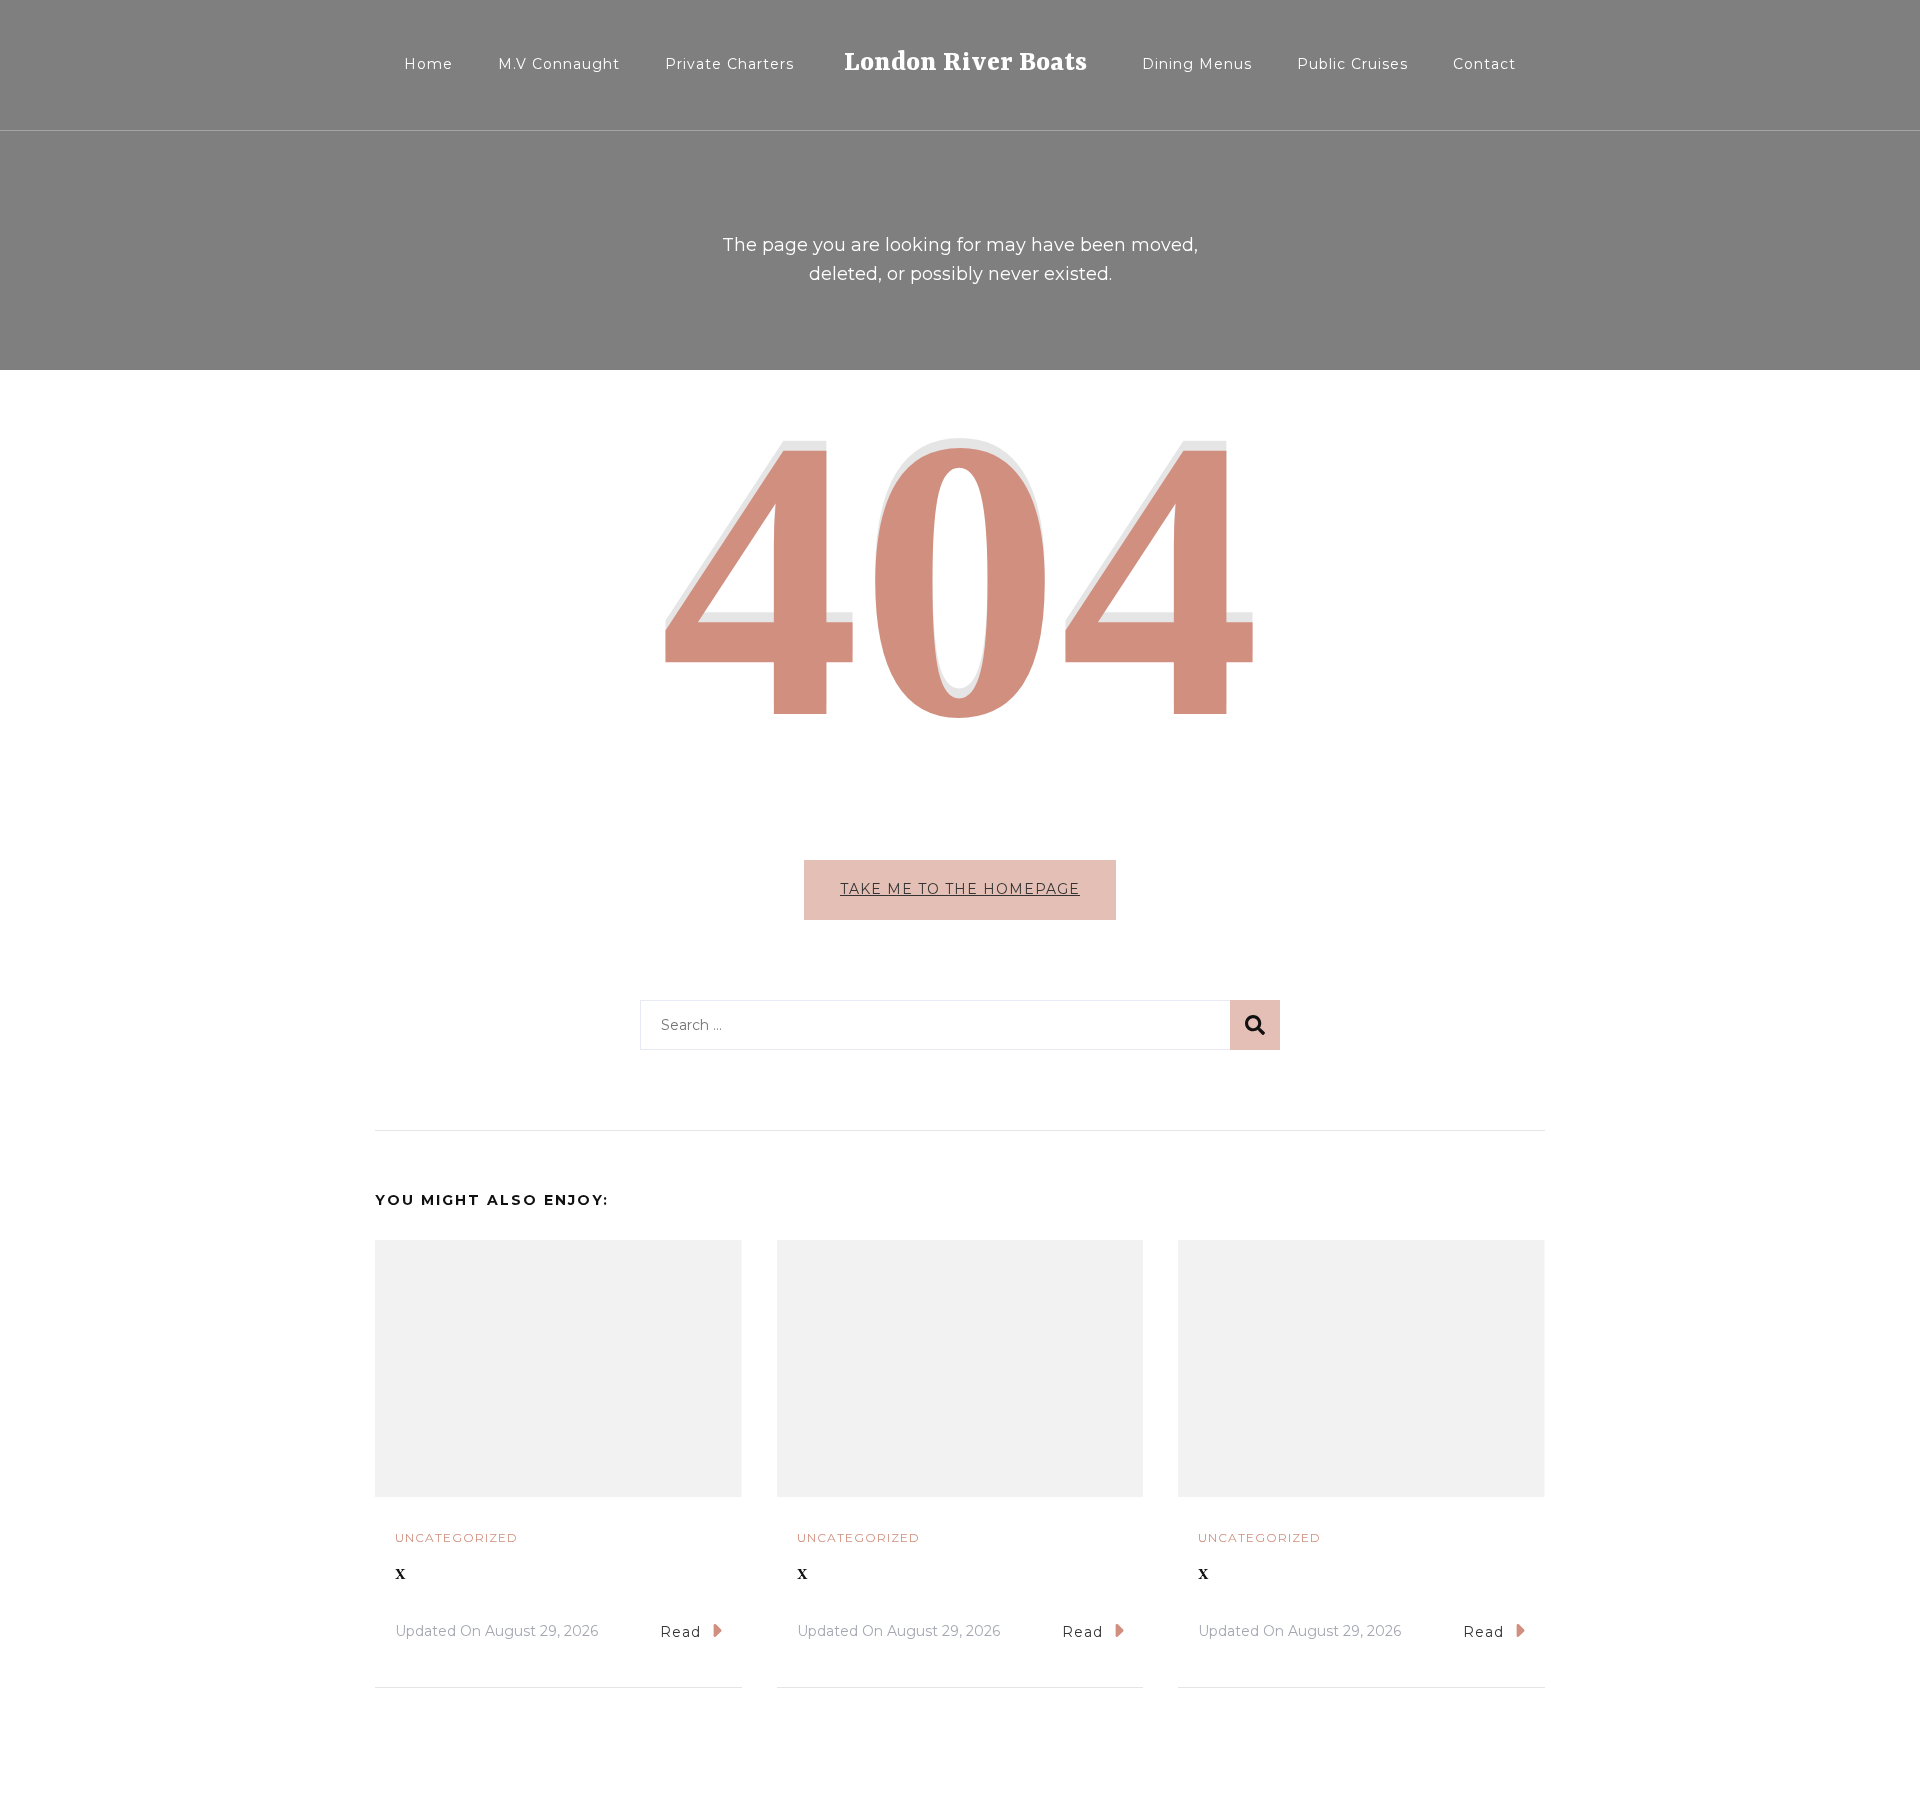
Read (680, 1632)
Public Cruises (1352, 64)
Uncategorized (456, 1537)
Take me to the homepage (960, 889)
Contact (1484, 64)
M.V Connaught (559, 64)
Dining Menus (1197, 64)
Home (428, 64)
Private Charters (729, 64)
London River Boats (965, 63)
